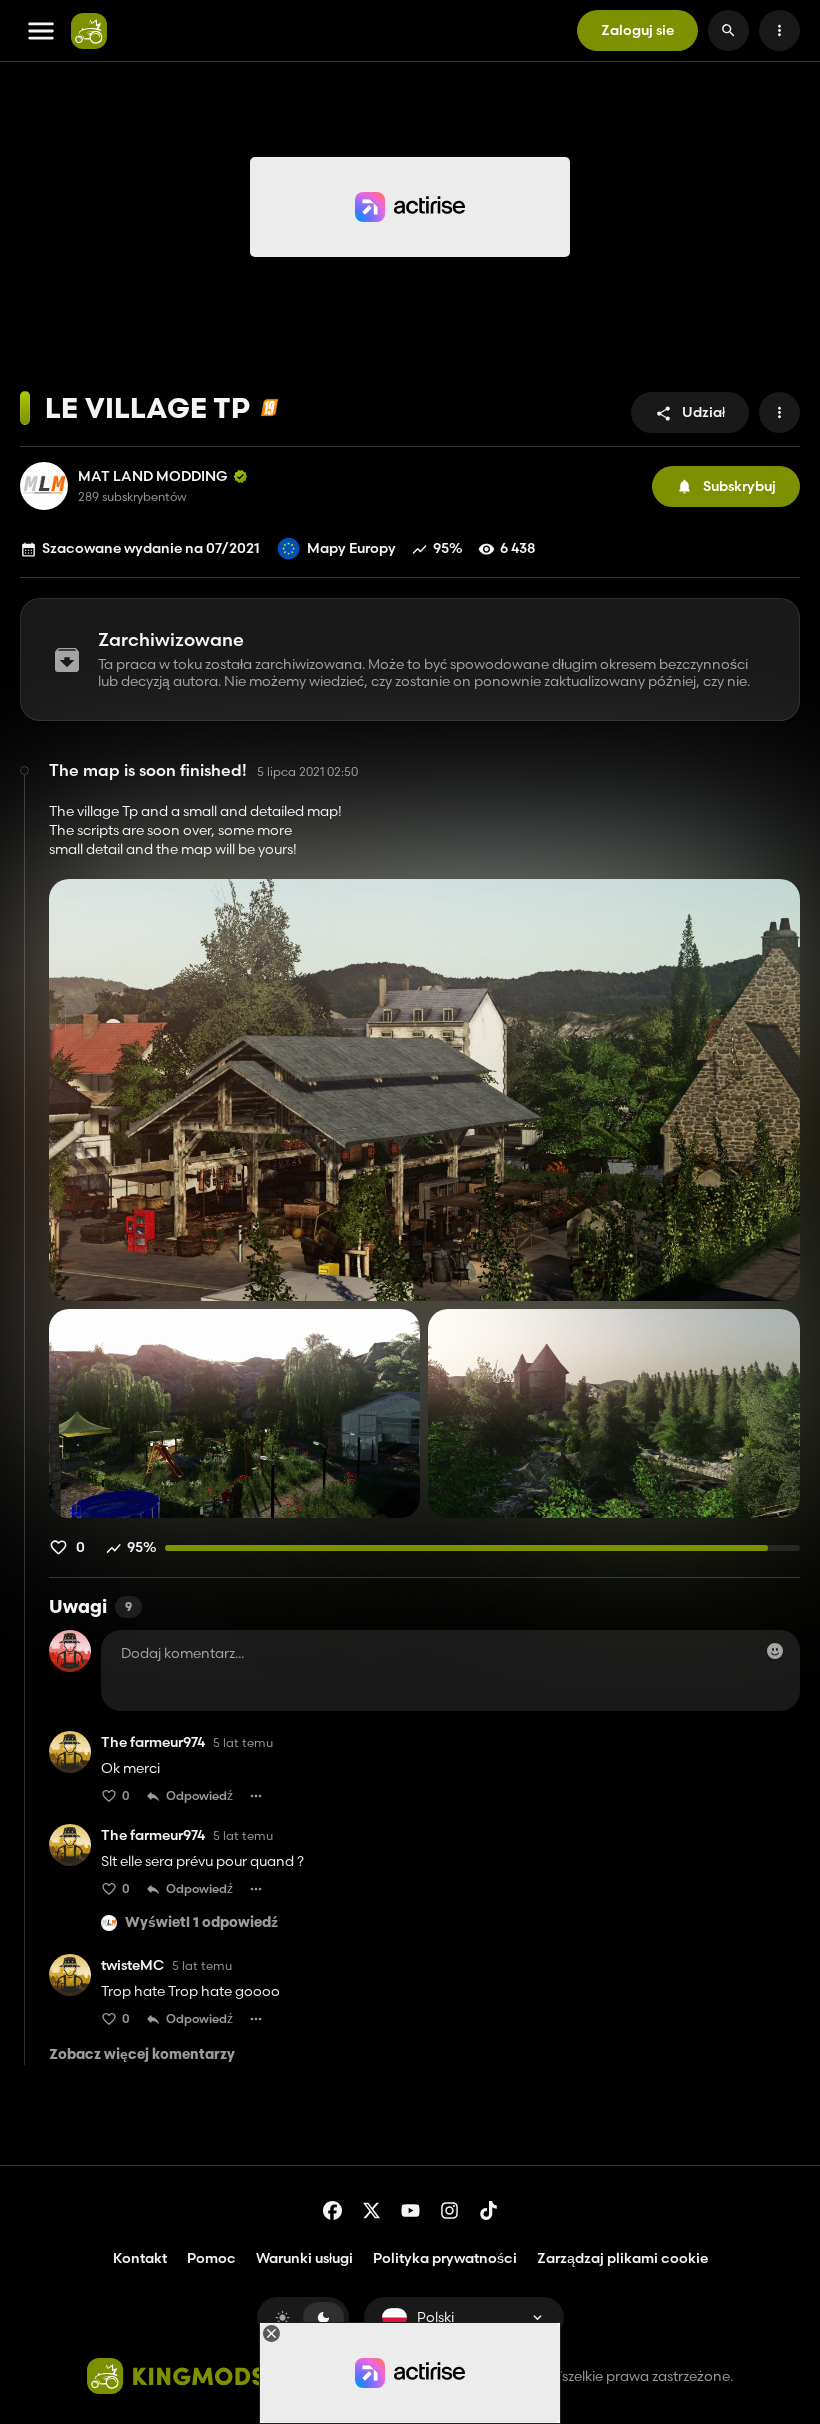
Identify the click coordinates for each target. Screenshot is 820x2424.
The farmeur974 (153, 1742)
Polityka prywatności (445, 2258)
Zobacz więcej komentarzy (142, 2055)
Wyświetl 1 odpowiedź (201, 1923)
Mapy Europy (351, 548)
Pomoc (211, 2258)
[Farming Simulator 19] (269, 407)
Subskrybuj (739, 486)
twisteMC (132, 1965)
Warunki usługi (304, 2258)
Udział (703, 412)
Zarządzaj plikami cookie (622, 2258)
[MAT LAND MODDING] (44, 486)
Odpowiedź (199, 1795)
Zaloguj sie (637, 30)
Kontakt (140, 2258)
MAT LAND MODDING (153, 476)
